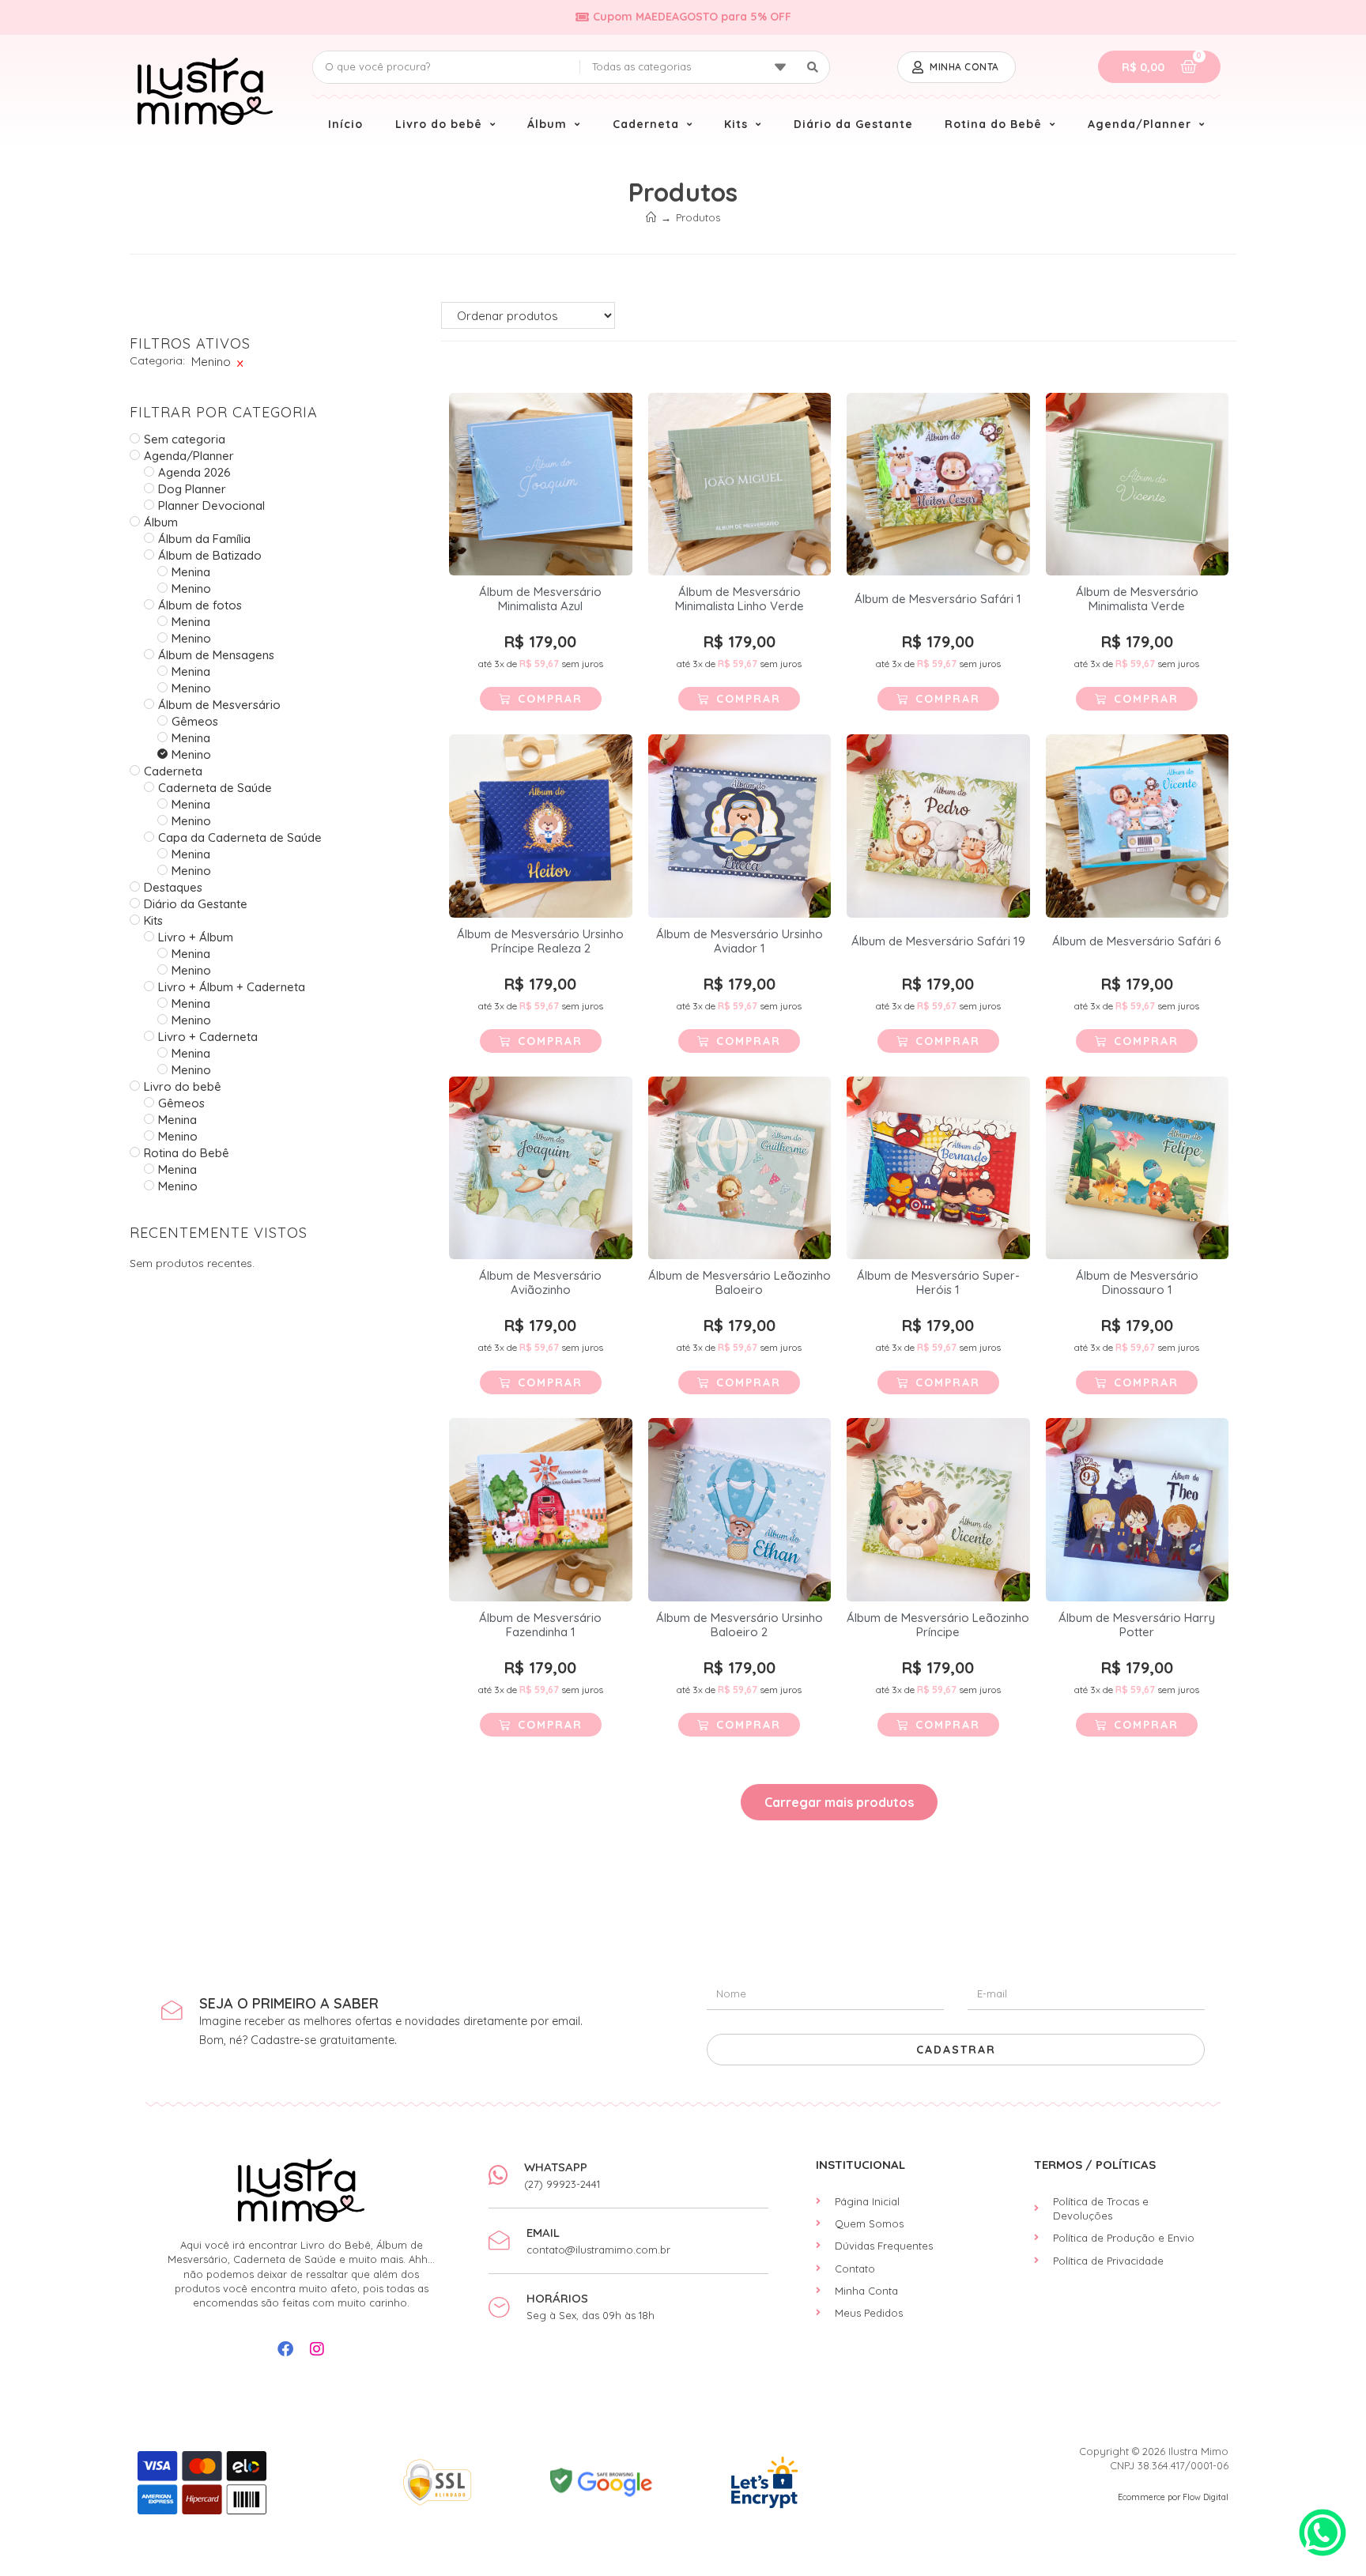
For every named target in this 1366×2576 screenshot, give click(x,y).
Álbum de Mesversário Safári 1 (938, 599)
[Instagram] (317, 2349)
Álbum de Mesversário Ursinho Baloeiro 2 (740, 1625)
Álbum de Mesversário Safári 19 (938, 941)
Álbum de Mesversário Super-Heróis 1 (938, 1283)
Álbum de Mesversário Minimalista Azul (540, 599)
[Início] (651, 217)
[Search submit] (813, 67)
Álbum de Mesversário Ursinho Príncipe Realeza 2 (540, 941)
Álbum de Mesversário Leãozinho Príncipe (938, 1625)
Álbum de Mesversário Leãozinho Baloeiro (740, 1283)
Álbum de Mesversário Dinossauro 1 (1137, 1283)
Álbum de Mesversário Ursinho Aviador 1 (740, 941)
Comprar (550, 699)
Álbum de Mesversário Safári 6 (1137, 941)
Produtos (698, 217)
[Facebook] (285, 2349)
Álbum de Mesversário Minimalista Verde (1137, 599)
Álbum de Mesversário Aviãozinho (540, 1283)
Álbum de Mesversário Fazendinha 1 (540, 1625)
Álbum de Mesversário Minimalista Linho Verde (740, 599)
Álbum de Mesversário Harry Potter (1137, 1625)
